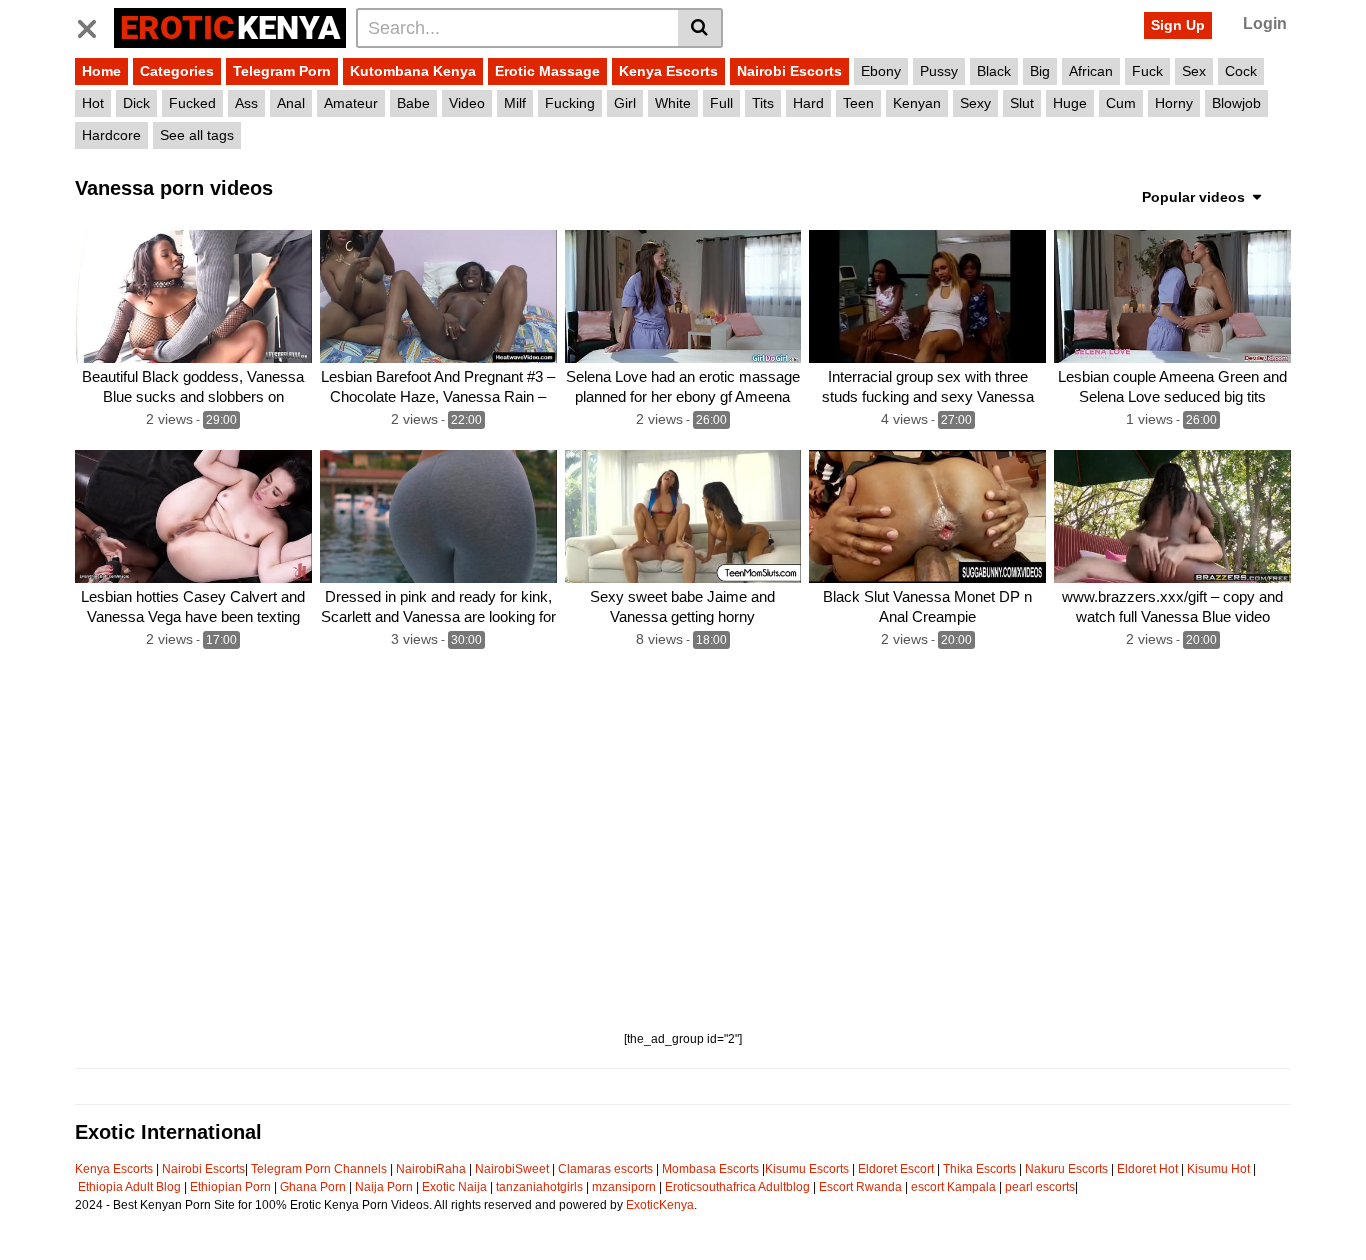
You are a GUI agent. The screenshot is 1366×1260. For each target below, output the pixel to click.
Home (101, 71)
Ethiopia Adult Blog (129, 1187)
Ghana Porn (313, 1187)
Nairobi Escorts (789, 71)
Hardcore (111, 135)
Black (994, 71)
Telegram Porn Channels (320, 1169)
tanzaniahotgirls (539, 1187)
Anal (291, 103)
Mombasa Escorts (710, 1169)
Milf (515, 103)
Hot (93, 103)
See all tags (197, 135)
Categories (177, 71)
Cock (1241, 71)
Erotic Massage (547, 71)
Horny (1174, 103)
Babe (413, 103)
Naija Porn (384, 1187)
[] (700, 28)
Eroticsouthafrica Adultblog (737, 1187)
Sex (1194, 71)
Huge (1070, 103)
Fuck (1147, 71)
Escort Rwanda (860, 1187)
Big (1040, 71)
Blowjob (1236, 103)
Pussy (939, 71)
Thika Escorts (979, 1169)
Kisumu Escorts (807, 1169)
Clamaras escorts (605, 1169)
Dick (136, 103)
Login (1265, 23)
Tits (763, 103)
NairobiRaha (431, 1169)
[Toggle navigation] (94, 25)
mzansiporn (624, 1187)
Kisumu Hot (1218, 1169)
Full (721, 103)
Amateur (351, 103)
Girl (625, 103)
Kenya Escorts (668, 71)
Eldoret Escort (896, 1169)
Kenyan (917, 103)
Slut (1022, 103)
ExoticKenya (660, 1205)
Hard (808, 103)
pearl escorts (1040, 1187)
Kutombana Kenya (413, 71)
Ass (246, 103)
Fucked (192, 103)
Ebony (881, 71)
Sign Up (1178, 25)
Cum (1121, 103)
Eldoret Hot (1147, 1169)
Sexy (975, 103)
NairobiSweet (512, 1169)
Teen (858, 103)
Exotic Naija (454, 1187)
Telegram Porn (282, 71)
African (1091, 71)
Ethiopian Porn (230, 1187)
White (673, 103)
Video (467, 103)
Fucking (570, 103)
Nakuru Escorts (1066, 1169)
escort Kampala (953, 1187)
